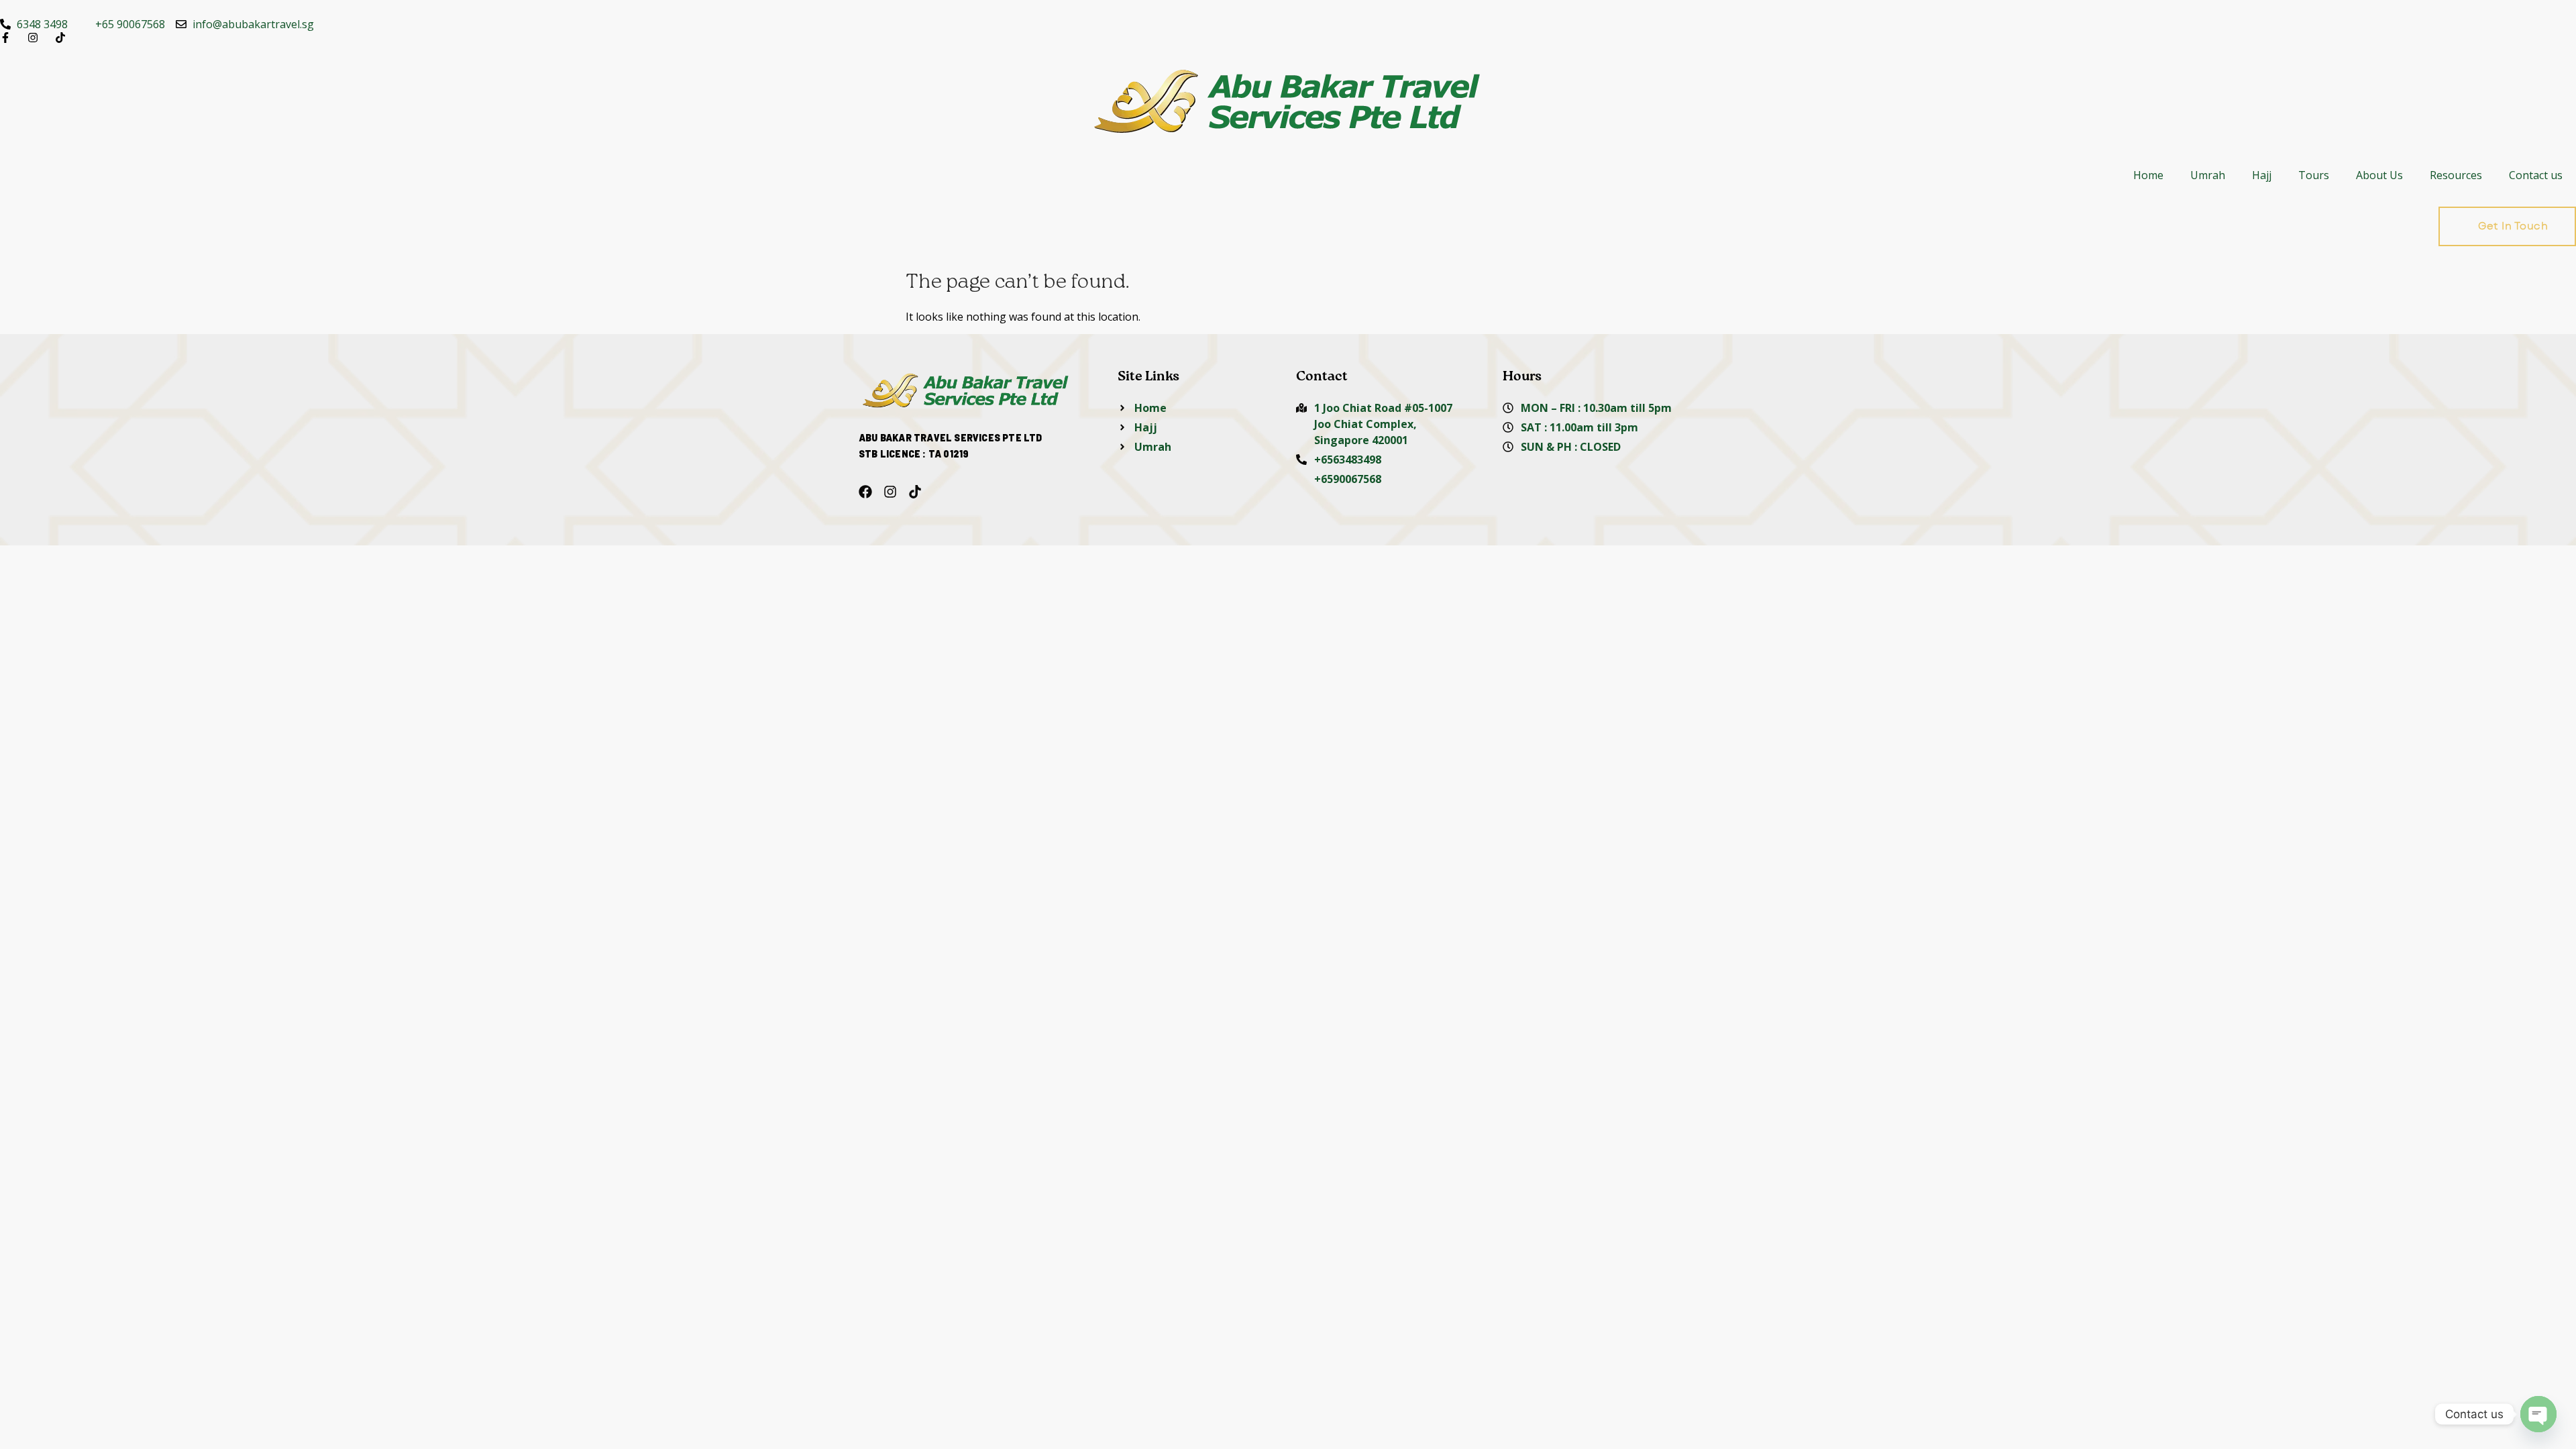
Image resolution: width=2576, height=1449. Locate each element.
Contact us (2536, 175)
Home (2148, 175)
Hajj (2262, 175)
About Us (2379, 175)
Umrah (2208, 175)
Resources (2456, 175)
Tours (2314, 175)
